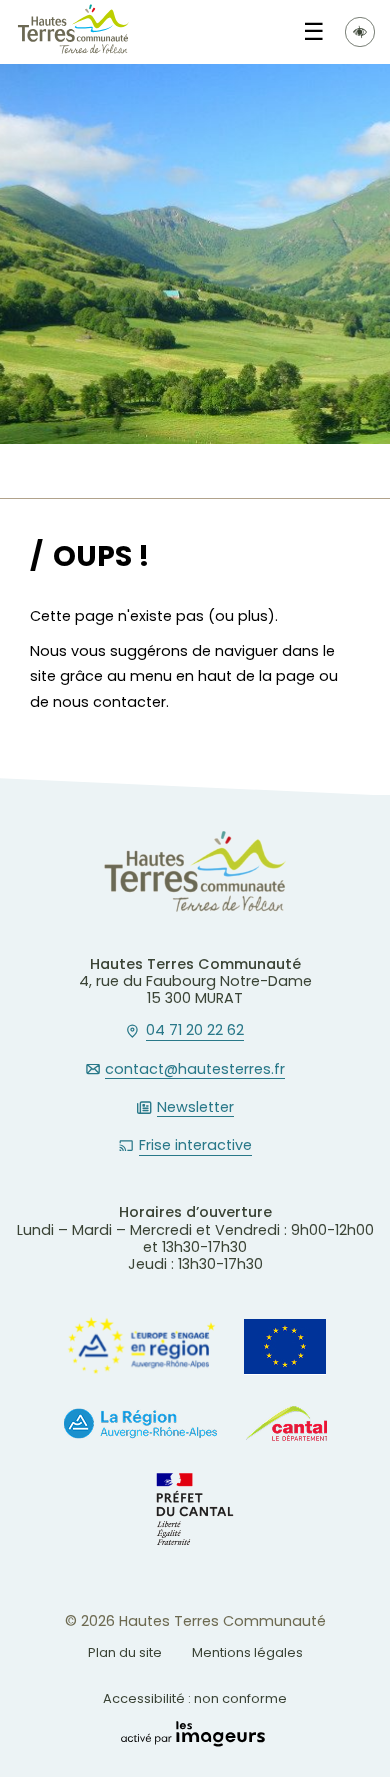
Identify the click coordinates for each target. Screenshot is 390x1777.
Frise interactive (195, 1146)
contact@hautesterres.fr (195, 1070)
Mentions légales (247, 1652)
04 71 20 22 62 (195, 1031)
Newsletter (195, 1108)
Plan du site (125, 1652)
